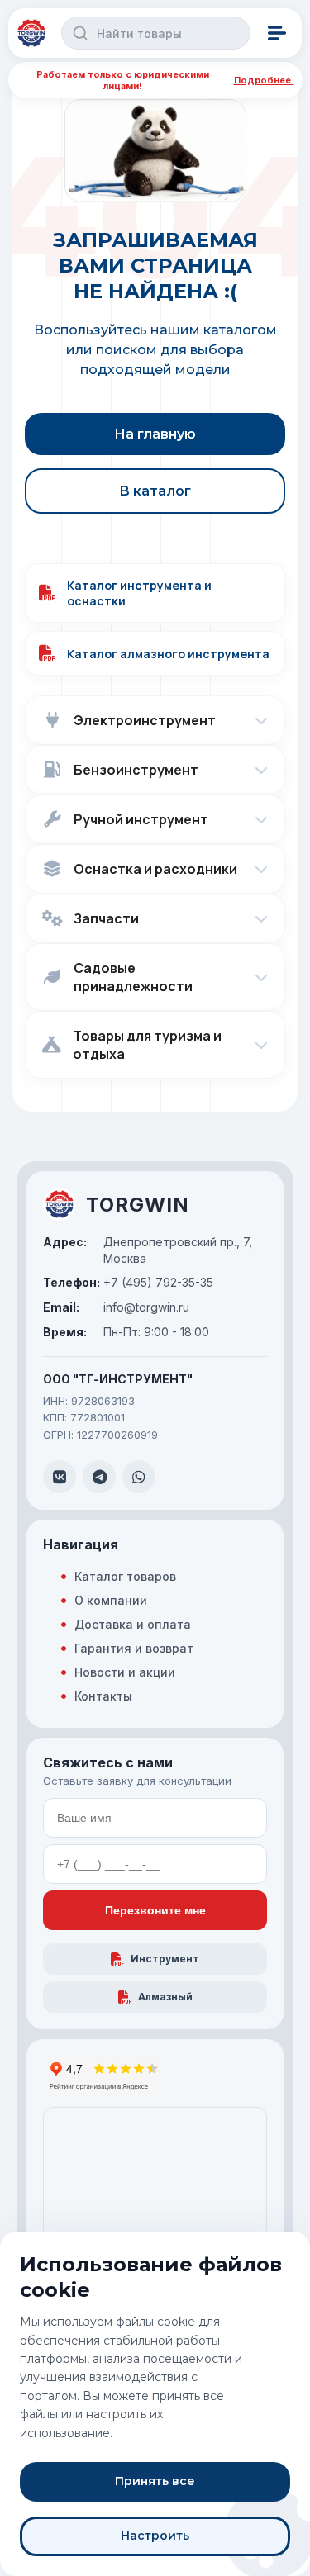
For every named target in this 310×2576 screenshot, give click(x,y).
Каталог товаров (125, 1576)
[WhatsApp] (139, 1477)
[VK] (60, 1477)
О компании (111, 1600)
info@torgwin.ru (116, 1307)
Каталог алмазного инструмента (168, 654)
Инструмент (165, 1959)
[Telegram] (99, 1477)
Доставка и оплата (133, 1624)
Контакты (103, 1696)
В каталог (155, 491)
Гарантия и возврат (134, 1648)
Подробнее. (264, 80)
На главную (155, 434)
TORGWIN (138, 1205)
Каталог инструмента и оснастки (139, 593)
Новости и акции (125, 1672)
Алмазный (165, 1997)
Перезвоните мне (155, 1910)
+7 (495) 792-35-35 (128, 1282)
